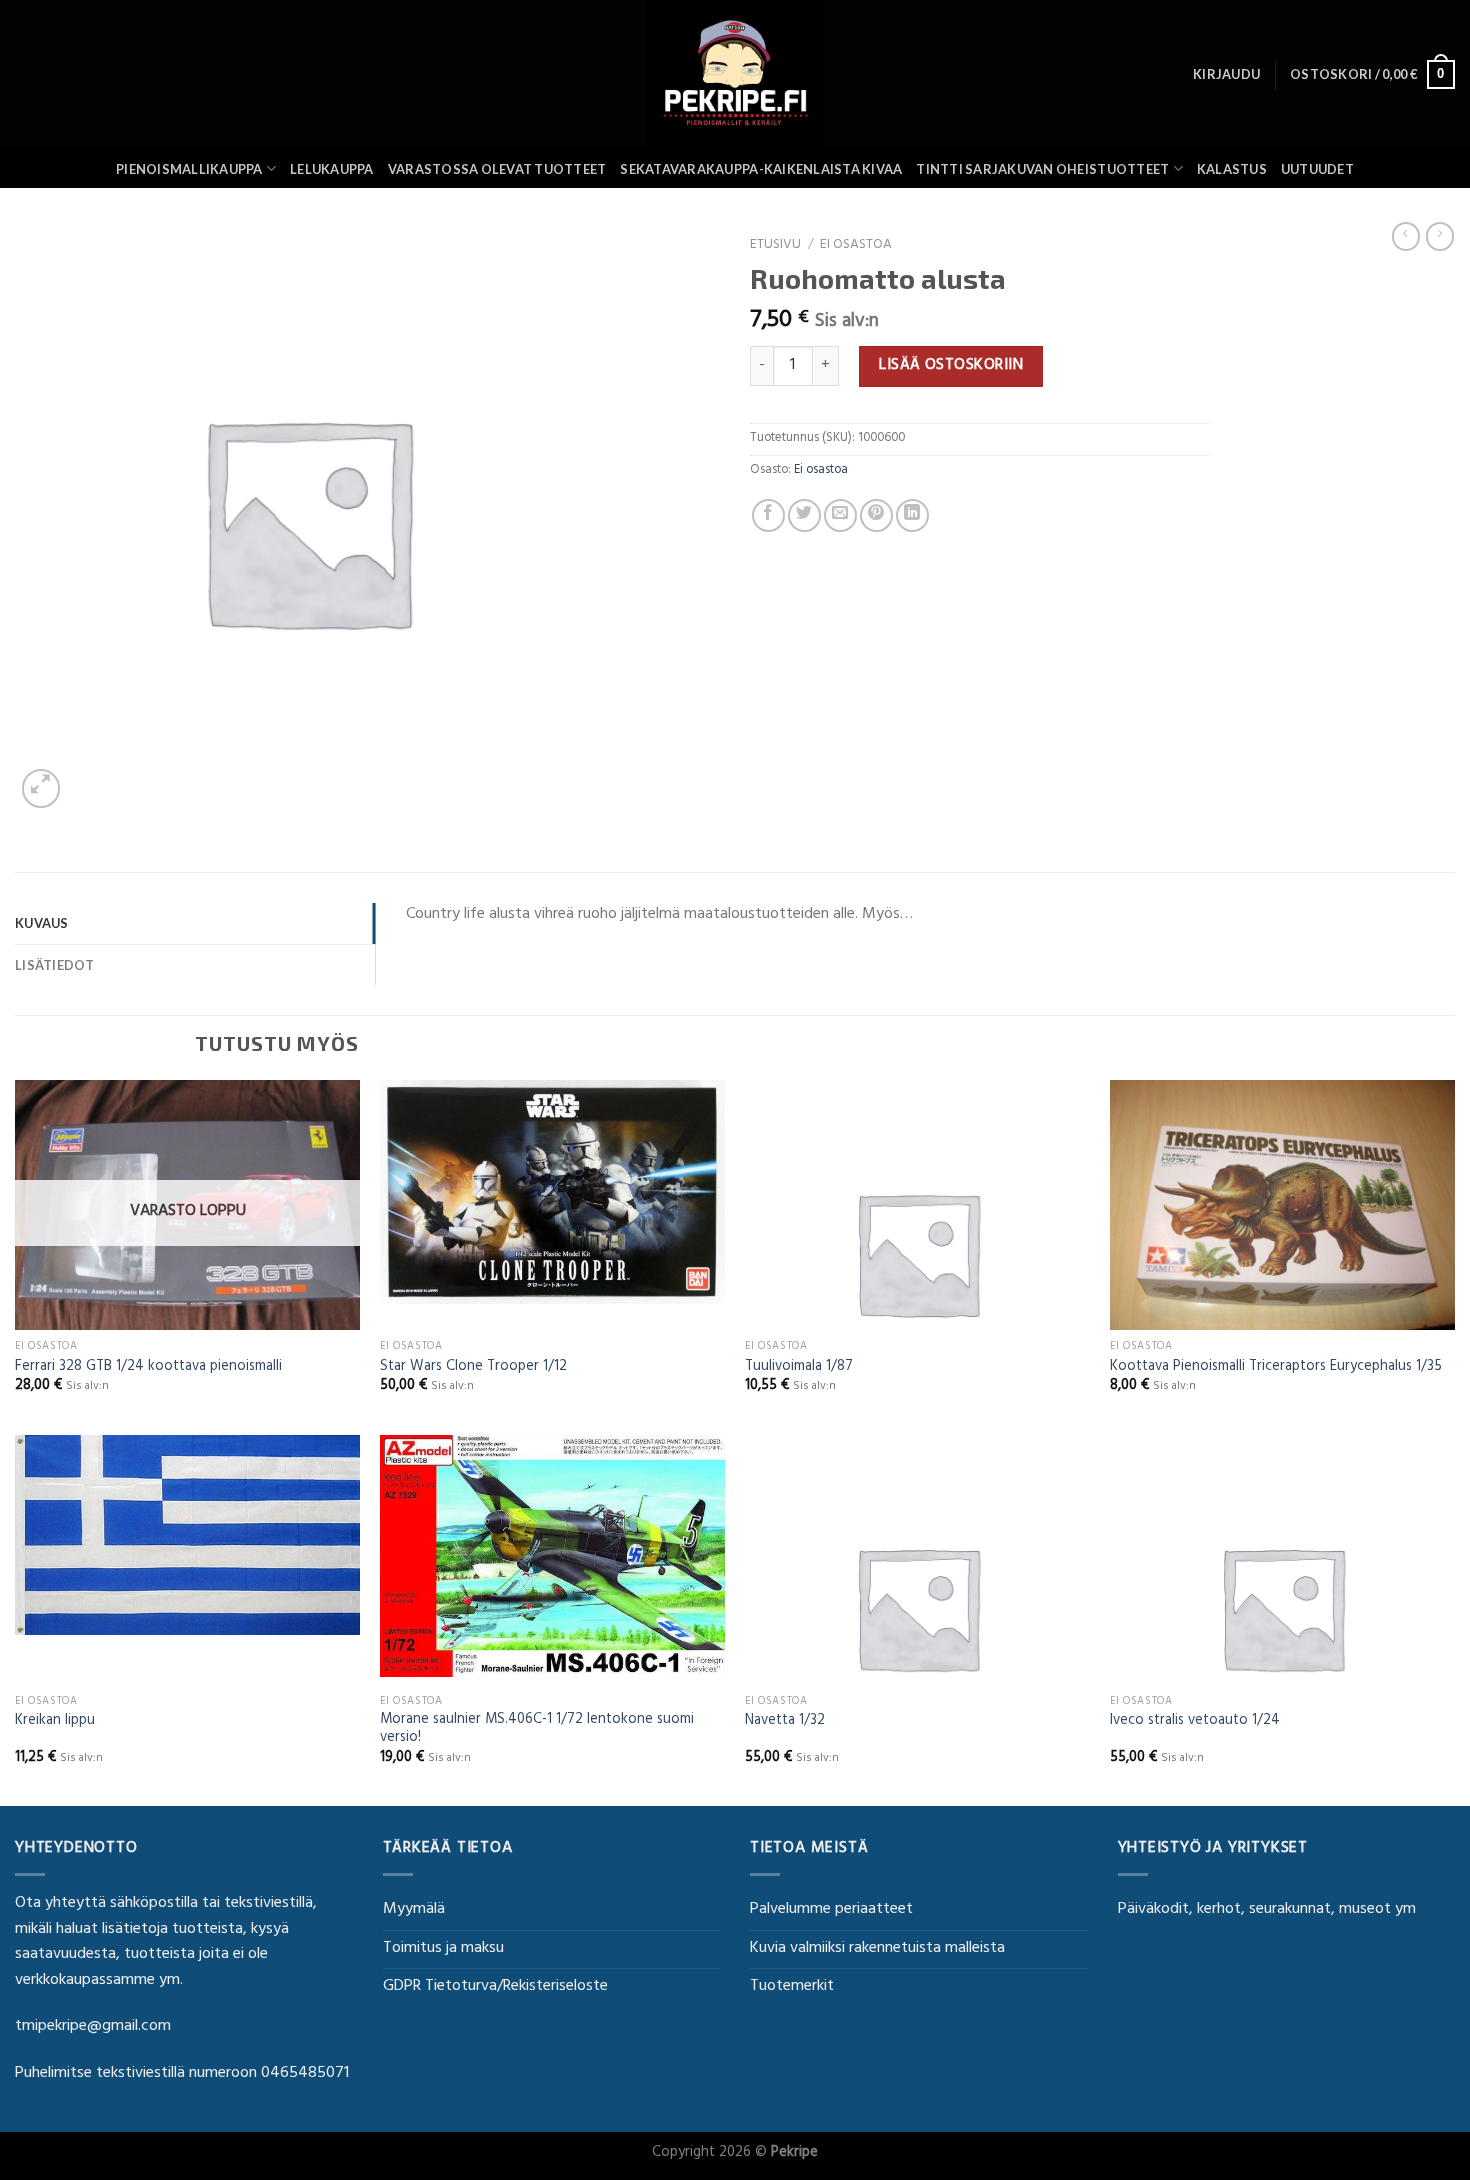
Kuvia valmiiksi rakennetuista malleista (877, 1949)
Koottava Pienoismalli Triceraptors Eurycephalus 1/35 (1276, 1368)
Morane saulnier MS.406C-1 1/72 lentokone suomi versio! (537, 1730)
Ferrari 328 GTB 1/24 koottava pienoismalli (148, 1368)
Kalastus (1232, 169)
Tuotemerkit (792, 1987)
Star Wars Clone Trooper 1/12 (473, 1368)
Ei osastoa (856, 246)
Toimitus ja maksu (443, 1949)
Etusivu (775, 246)
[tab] (195, 923)
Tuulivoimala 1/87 (799, 1368)
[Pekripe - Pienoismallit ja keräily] (735, 74)
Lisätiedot (55, 965)
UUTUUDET (1317, 169)
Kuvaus (42, 923)
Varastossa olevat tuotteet (497, 169)
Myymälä (414, 1910)
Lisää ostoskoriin (951, 366)
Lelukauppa (332, 169)
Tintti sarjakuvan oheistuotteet (1042, 169)
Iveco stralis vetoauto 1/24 (1195, 1722)
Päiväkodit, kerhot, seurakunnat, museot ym (1267, 1910)
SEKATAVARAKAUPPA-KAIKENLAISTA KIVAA (761, 169)
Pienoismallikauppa (189, 169)
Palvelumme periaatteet (831, 1910)
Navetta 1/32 (785, 1722)
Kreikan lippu (55, 1722)
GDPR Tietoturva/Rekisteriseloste (495, 1987)
